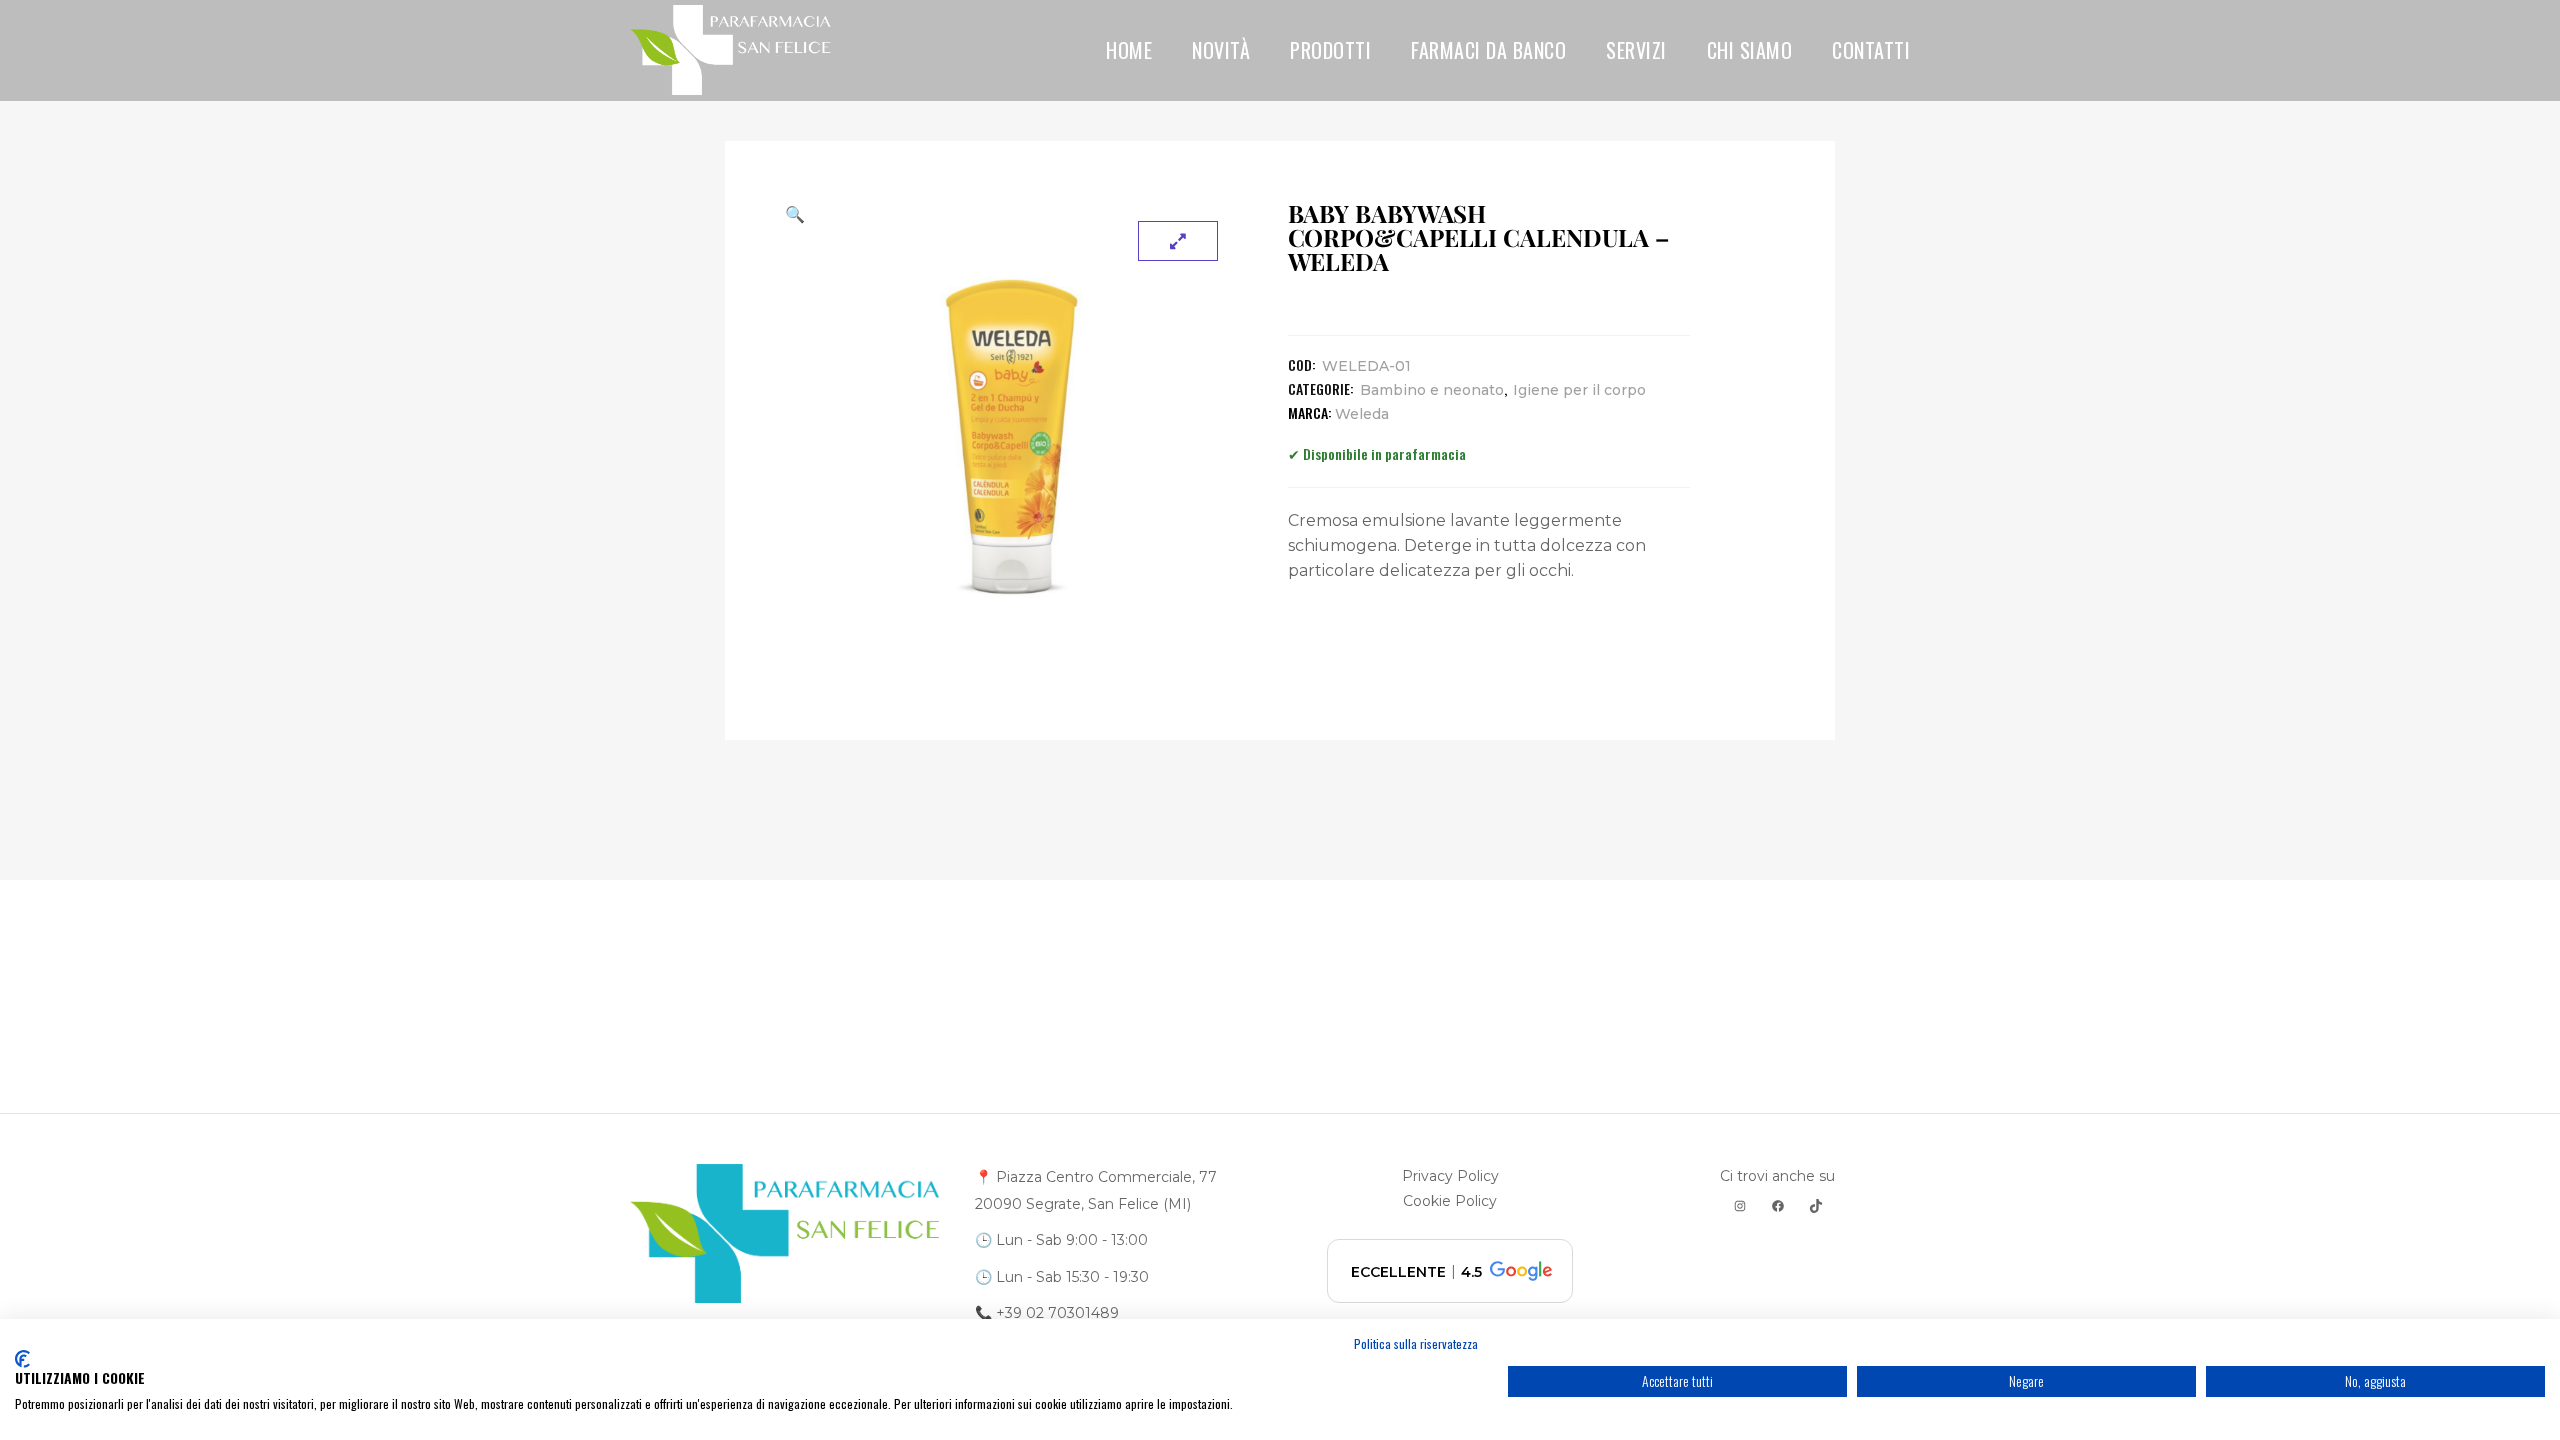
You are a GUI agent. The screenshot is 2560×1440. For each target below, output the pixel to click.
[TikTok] (1816, 1206)
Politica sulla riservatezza (1416, 1343)
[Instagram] (1740, 1206)
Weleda (1362, 414)
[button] (1011, 214)
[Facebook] (1778, 1206)
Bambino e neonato (1432, 390)
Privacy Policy (1450, 1176)
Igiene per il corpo (1579, 390)
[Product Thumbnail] (1178, 241)
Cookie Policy (1450, 1201)
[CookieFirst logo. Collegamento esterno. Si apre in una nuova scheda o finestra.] (22, 1359)
